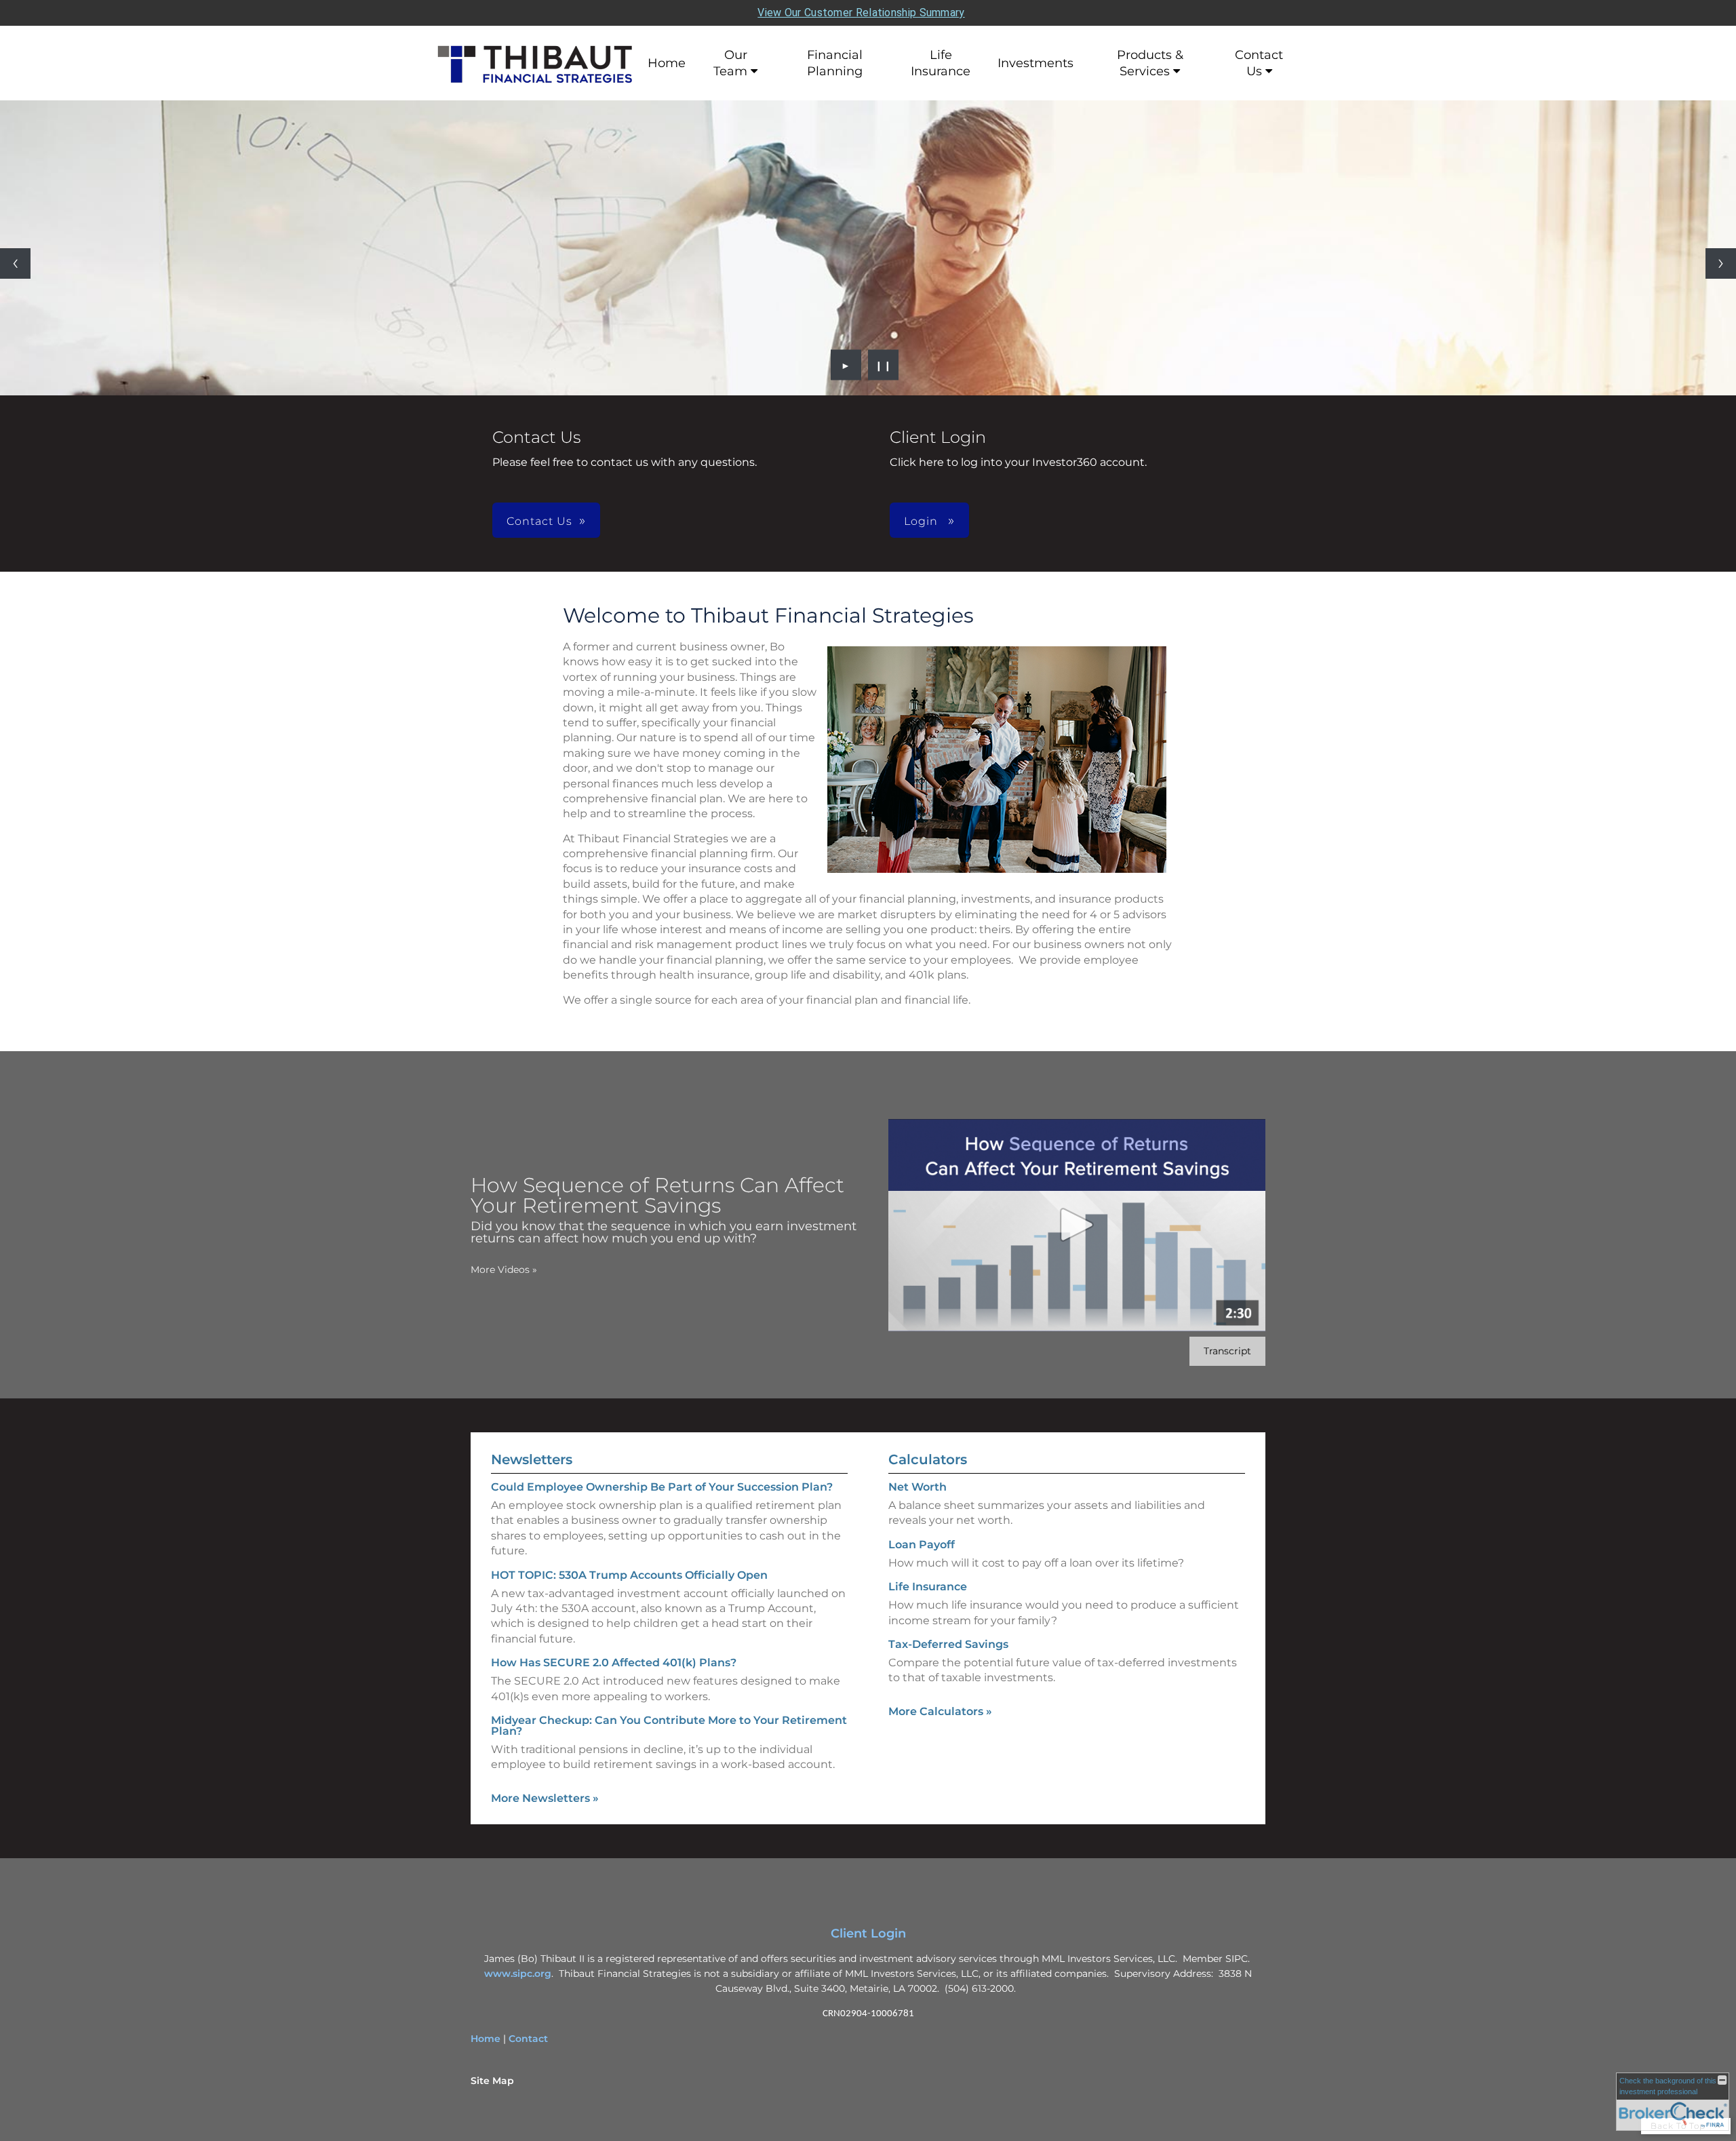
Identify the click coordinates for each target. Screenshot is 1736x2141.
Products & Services (1150, 63)
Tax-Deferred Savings (948, 1644)
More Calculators (940, 1711)
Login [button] (923, 521)
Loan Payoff (922, 1545)
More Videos (504, 1270)
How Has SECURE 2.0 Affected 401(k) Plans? (614, 1663)
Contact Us (1259, 63)
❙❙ (884, 365)
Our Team (730, 63)
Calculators (928, 1459)
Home (667, 63)
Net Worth (918, 1487)
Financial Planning (835, 63)
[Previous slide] (15, 263)
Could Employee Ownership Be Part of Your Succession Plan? (662, 1487)
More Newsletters (545, 1798)
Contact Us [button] (539, 521)
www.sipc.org (518, 1973)
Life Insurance (941, 63)
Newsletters (532, 1459)
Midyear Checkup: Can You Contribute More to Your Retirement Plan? (669, 1726)
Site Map (492, 2081)
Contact (528, 2039)
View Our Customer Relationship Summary (861, 13)
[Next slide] (1721, 263)
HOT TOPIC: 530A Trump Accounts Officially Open (629, 1575)
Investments (1035, 63)
